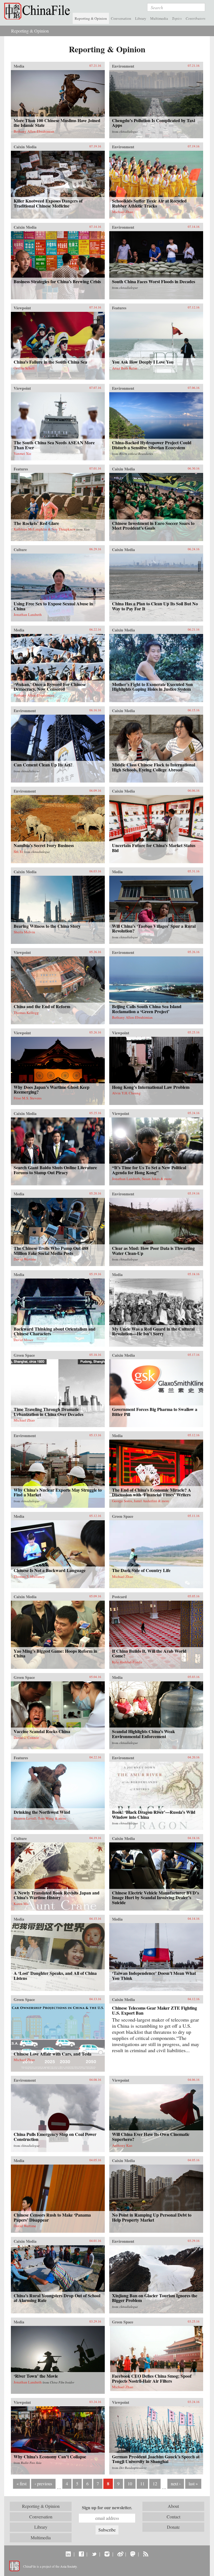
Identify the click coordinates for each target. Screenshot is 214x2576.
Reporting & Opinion (91, 18)
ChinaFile (38, 11)
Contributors (195, 18)
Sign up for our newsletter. (107, 2508)
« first (21, 2484)
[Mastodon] (133, 2554)
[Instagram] (107, 2554)
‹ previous (43, 2484)
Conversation (121, 18)
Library (141, 18)
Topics (177, 18)
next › (176, 2484)
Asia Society (68, 2566)
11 (142, 2484)
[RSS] (146, 2554)
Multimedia (159, 18)
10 (130, 2484)
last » (193, 2484)
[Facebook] (81, 2554)
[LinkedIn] (68, 2554)
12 (155, 2484)
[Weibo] (120, 2554)
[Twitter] (94, 2554)
